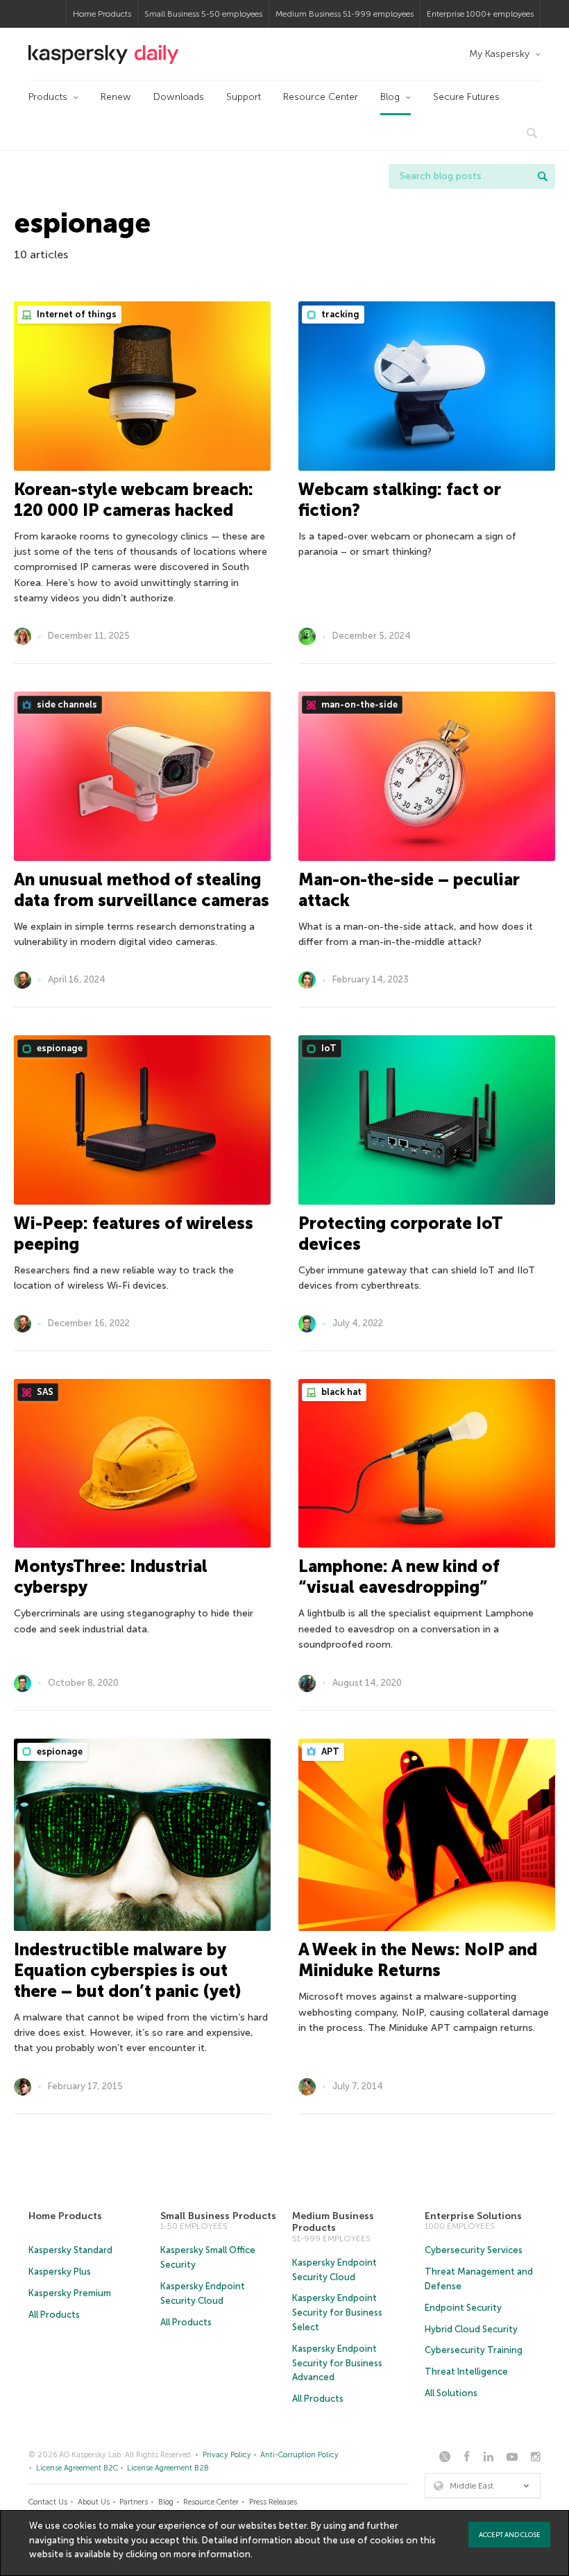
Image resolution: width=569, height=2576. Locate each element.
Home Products (102, 14)
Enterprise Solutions (473, 2216)
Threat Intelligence (466, 2372)
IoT (328, 1048)
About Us (94, 2502)
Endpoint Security (463, 2308)
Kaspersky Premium (70, 2293)
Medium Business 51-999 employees (345, 14)
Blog (390, 97)
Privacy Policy (227, 2455)
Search (543, 176)
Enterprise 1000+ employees (480, 14)
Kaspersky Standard (70, 2250)
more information (212, 2554)
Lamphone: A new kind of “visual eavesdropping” (399, 1576)
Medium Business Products (333, 2222)
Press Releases (273, 2502)
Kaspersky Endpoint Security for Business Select (337, 2312)
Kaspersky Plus (60, 2272)
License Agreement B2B (168, 2468)
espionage (59, 1048)
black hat (340, 1392)
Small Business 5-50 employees (203, 14)
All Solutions (451, 2393)
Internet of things (76, 314)
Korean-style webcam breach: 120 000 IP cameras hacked (134, 500)
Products (48, 97)
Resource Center (321, 97)
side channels (66, 704)
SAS (44, 1392)
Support (244, 97)
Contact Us (48, 2502)
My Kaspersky (499, 54)
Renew (116, 97)
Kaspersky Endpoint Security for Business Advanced (337, 2363)
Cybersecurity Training (474, 2350)
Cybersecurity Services (474, 2250)
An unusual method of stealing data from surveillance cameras (142, 890)
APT (329, 1751)
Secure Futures (466, 97)
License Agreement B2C (77, 2468)
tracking (339, 314)
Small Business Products (218, 2216)
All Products (54, 2315)
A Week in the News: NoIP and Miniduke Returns (418, 1960)
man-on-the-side (358, 704)
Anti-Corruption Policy (299, 2455)
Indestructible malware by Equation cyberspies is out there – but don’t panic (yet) (127, 1970)
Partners (134, 2502)
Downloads (179, 97)
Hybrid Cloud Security (471, 2329)
